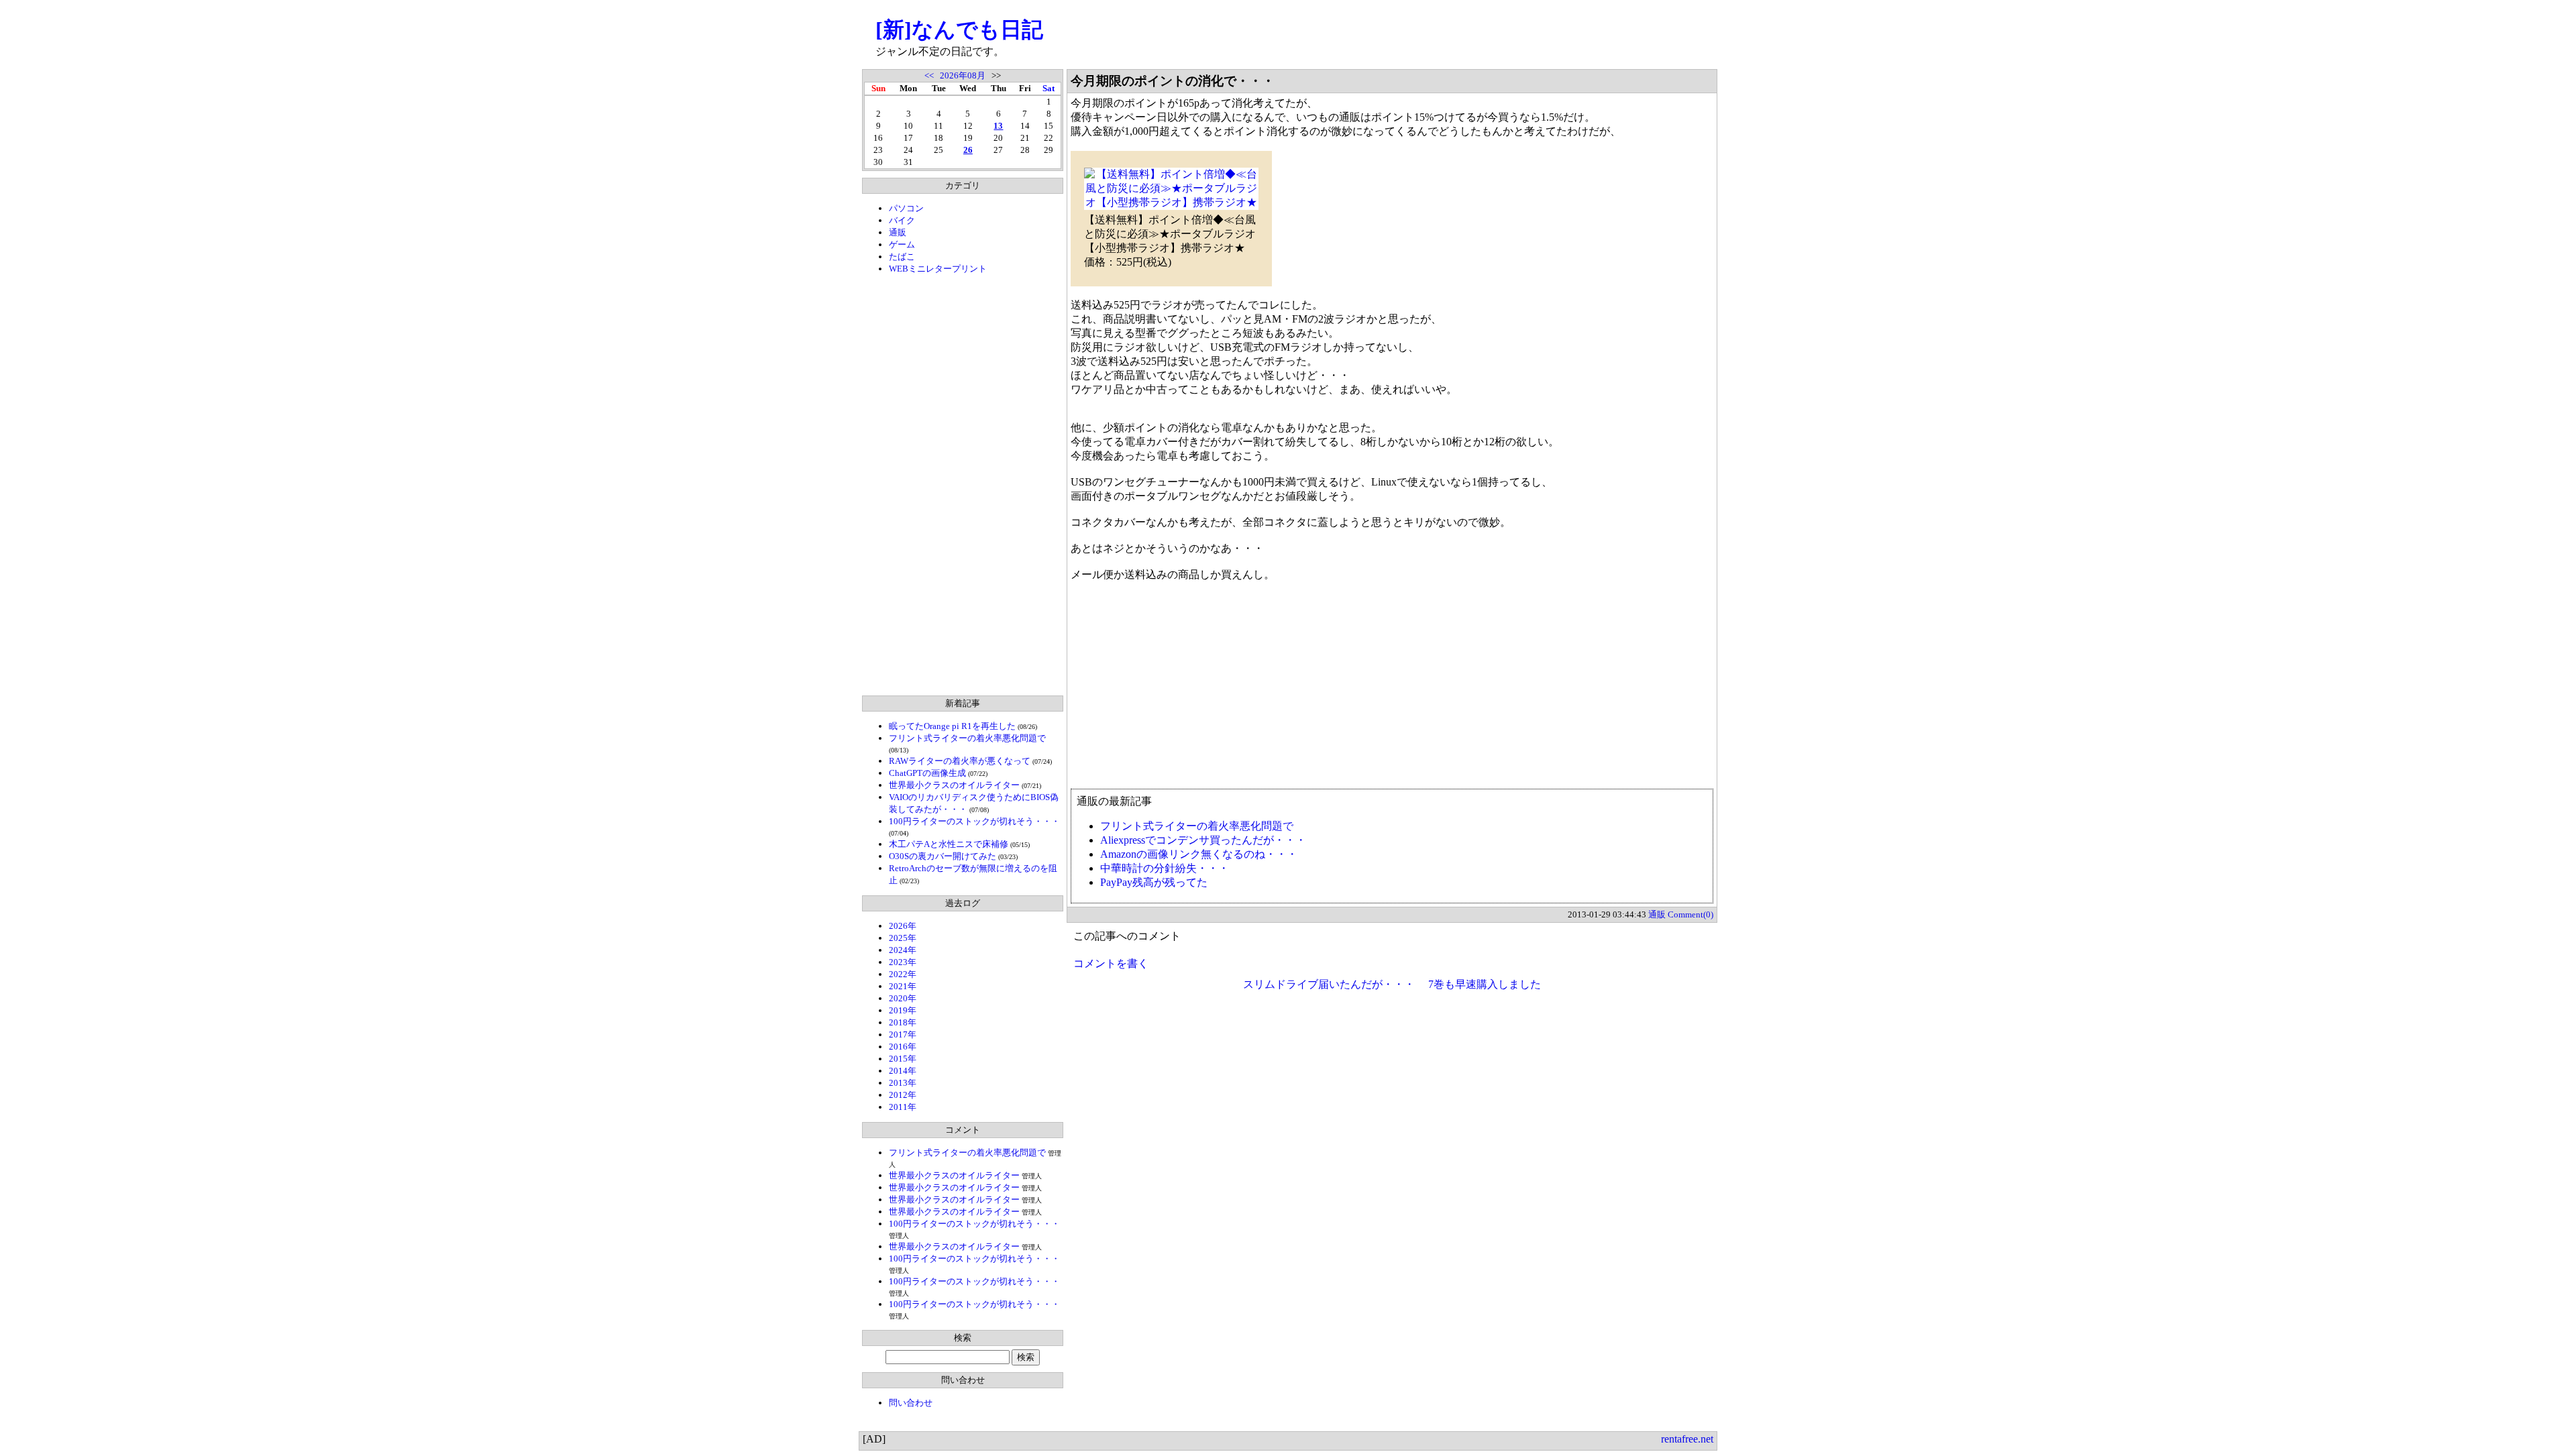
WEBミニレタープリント (938, 269)
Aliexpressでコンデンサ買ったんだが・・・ (1203, 840)
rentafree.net (1687, 1439)
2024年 (903, 950)
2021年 (903, 986)
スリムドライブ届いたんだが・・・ (1329, 984)
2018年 (903, 1022)
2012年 (903, 1095)
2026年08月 (963, 75)
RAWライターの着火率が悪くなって (960, 761)
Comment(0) (1690, 914)
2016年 (903, 1047)
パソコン (906, 208)
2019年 (903, 1010)
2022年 (903, 974)
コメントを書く (1111, 963)
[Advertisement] (963, 485)
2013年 (903, 1083)
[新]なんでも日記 (959, 30)
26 (968, 150)
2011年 (903, 1107)
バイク (902, 220)
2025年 (903, 938)
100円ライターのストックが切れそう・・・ (974, 821)
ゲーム (902, 244)
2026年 (903, 926)
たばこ (902, 257)
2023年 (903, 962)
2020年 (903, 998)
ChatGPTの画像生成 (927, 773)
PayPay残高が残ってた (1154, 882)
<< (929, 75)
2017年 (903, 1034)
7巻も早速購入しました (1485, 984)
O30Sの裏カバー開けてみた (943, 856)
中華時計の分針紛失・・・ (1165, 868)
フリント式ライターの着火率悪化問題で (967, 738)
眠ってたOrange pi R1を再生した (952, 726)
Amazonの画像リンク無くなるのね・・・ (1199, 854)
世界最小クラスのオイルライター (954, 785)
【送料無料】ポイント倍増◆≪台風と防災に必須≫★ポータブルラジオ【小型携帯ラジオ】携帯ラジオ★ (1170, 234)
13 (998, 126)
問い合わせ (911, 1403)
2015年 (903, 1059)
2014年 (903, 1071)
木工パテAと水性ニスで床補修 (949, 844)
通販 (898, 232)
